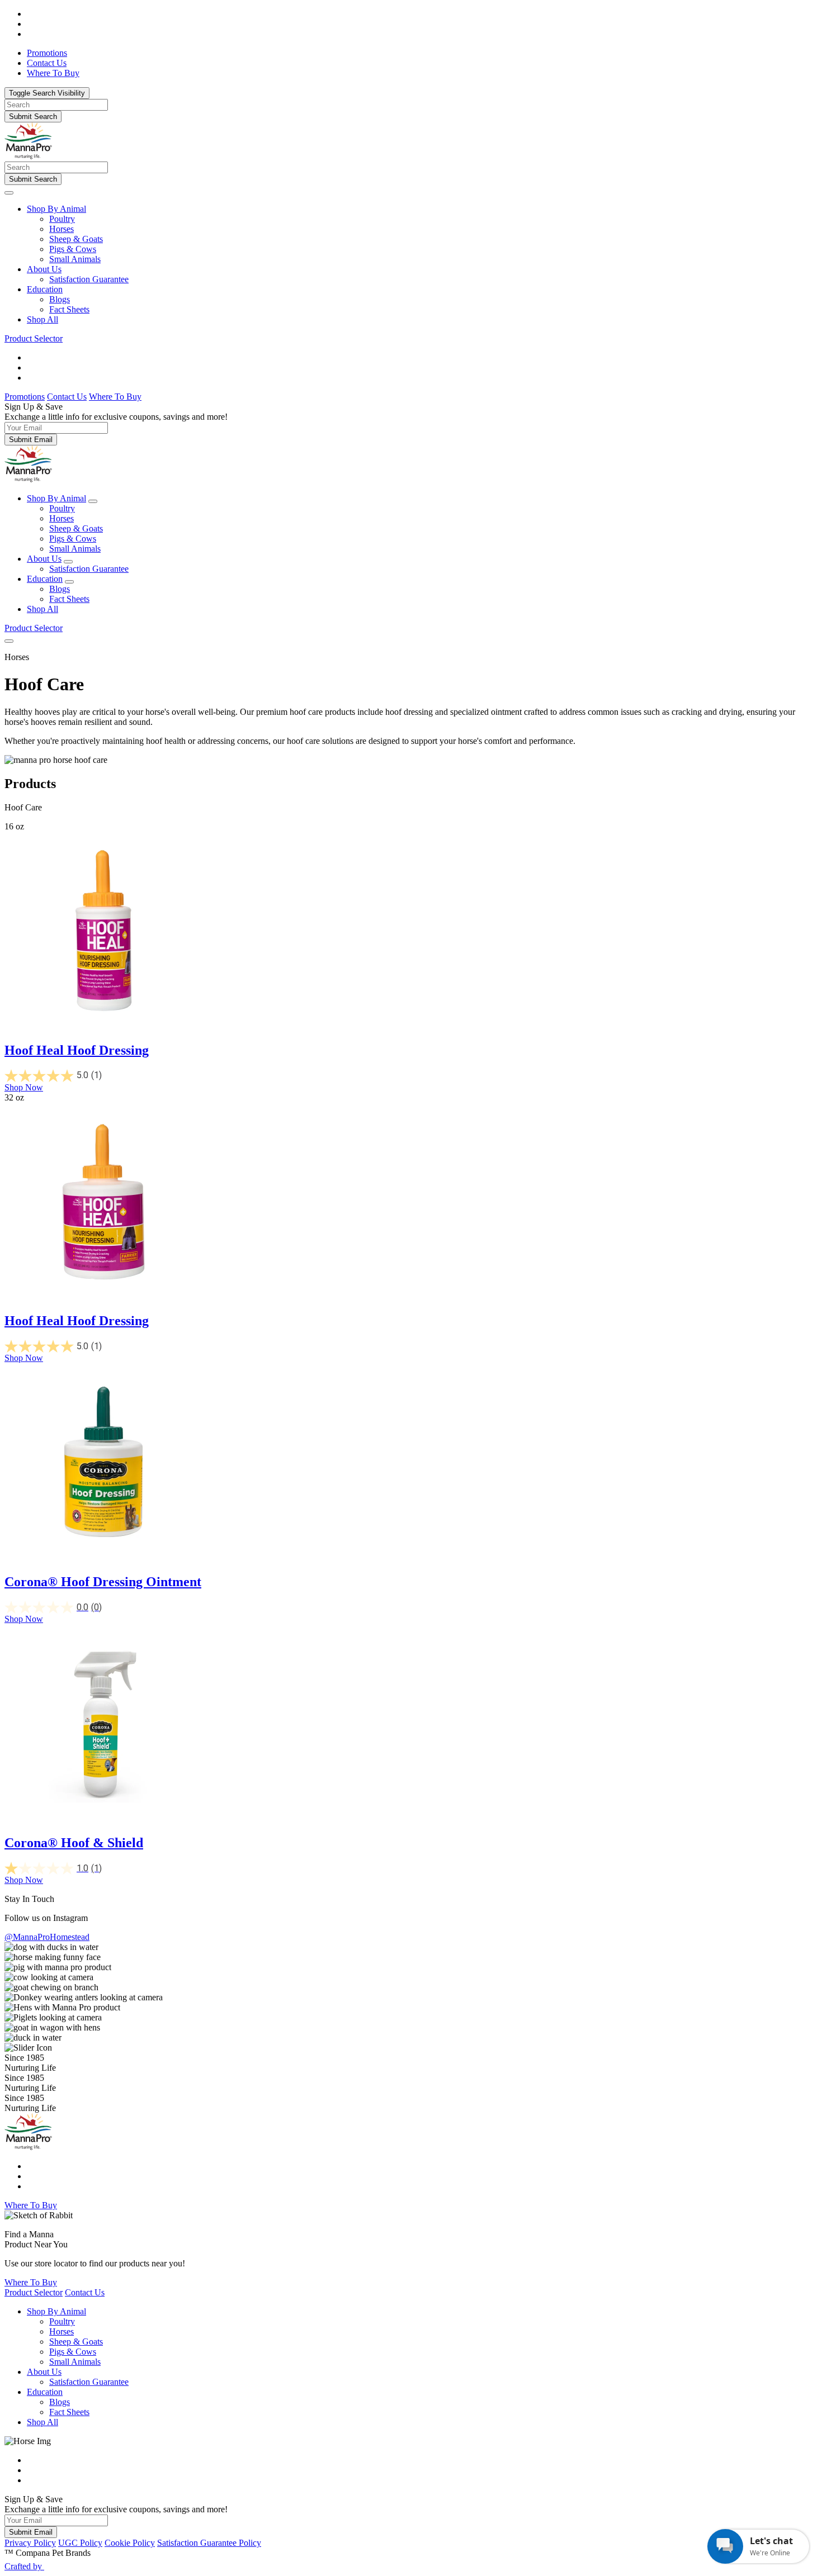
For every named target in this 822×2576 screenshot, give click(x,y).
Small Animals (75, 259)
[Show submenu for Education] (69, 582)
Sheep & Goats (76, 239)
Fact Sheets (69, 309)
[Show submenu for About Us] (68, 562)
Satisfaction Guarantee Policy (209, 2543)
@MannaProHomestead (47, 1937)
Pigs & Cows (73, 249)
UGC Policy (80, 2543)
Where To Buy (115, 397)
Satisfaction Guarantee (89, 279)
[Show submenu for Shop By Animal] (93, 501)
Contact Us (67, 397)
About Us (44, 269)
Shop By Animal (56, 209)
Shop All (42, 319)
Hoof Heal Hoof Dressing (77, 1050)
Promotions (25, 397)
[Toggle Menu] (9, 193)
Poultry (62, 219)
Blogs (60, 299)
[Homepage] (28, 156)
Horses (62, 229)
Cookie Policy (130, 2543)
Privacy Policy (30, 2543)
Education (45, 289)
